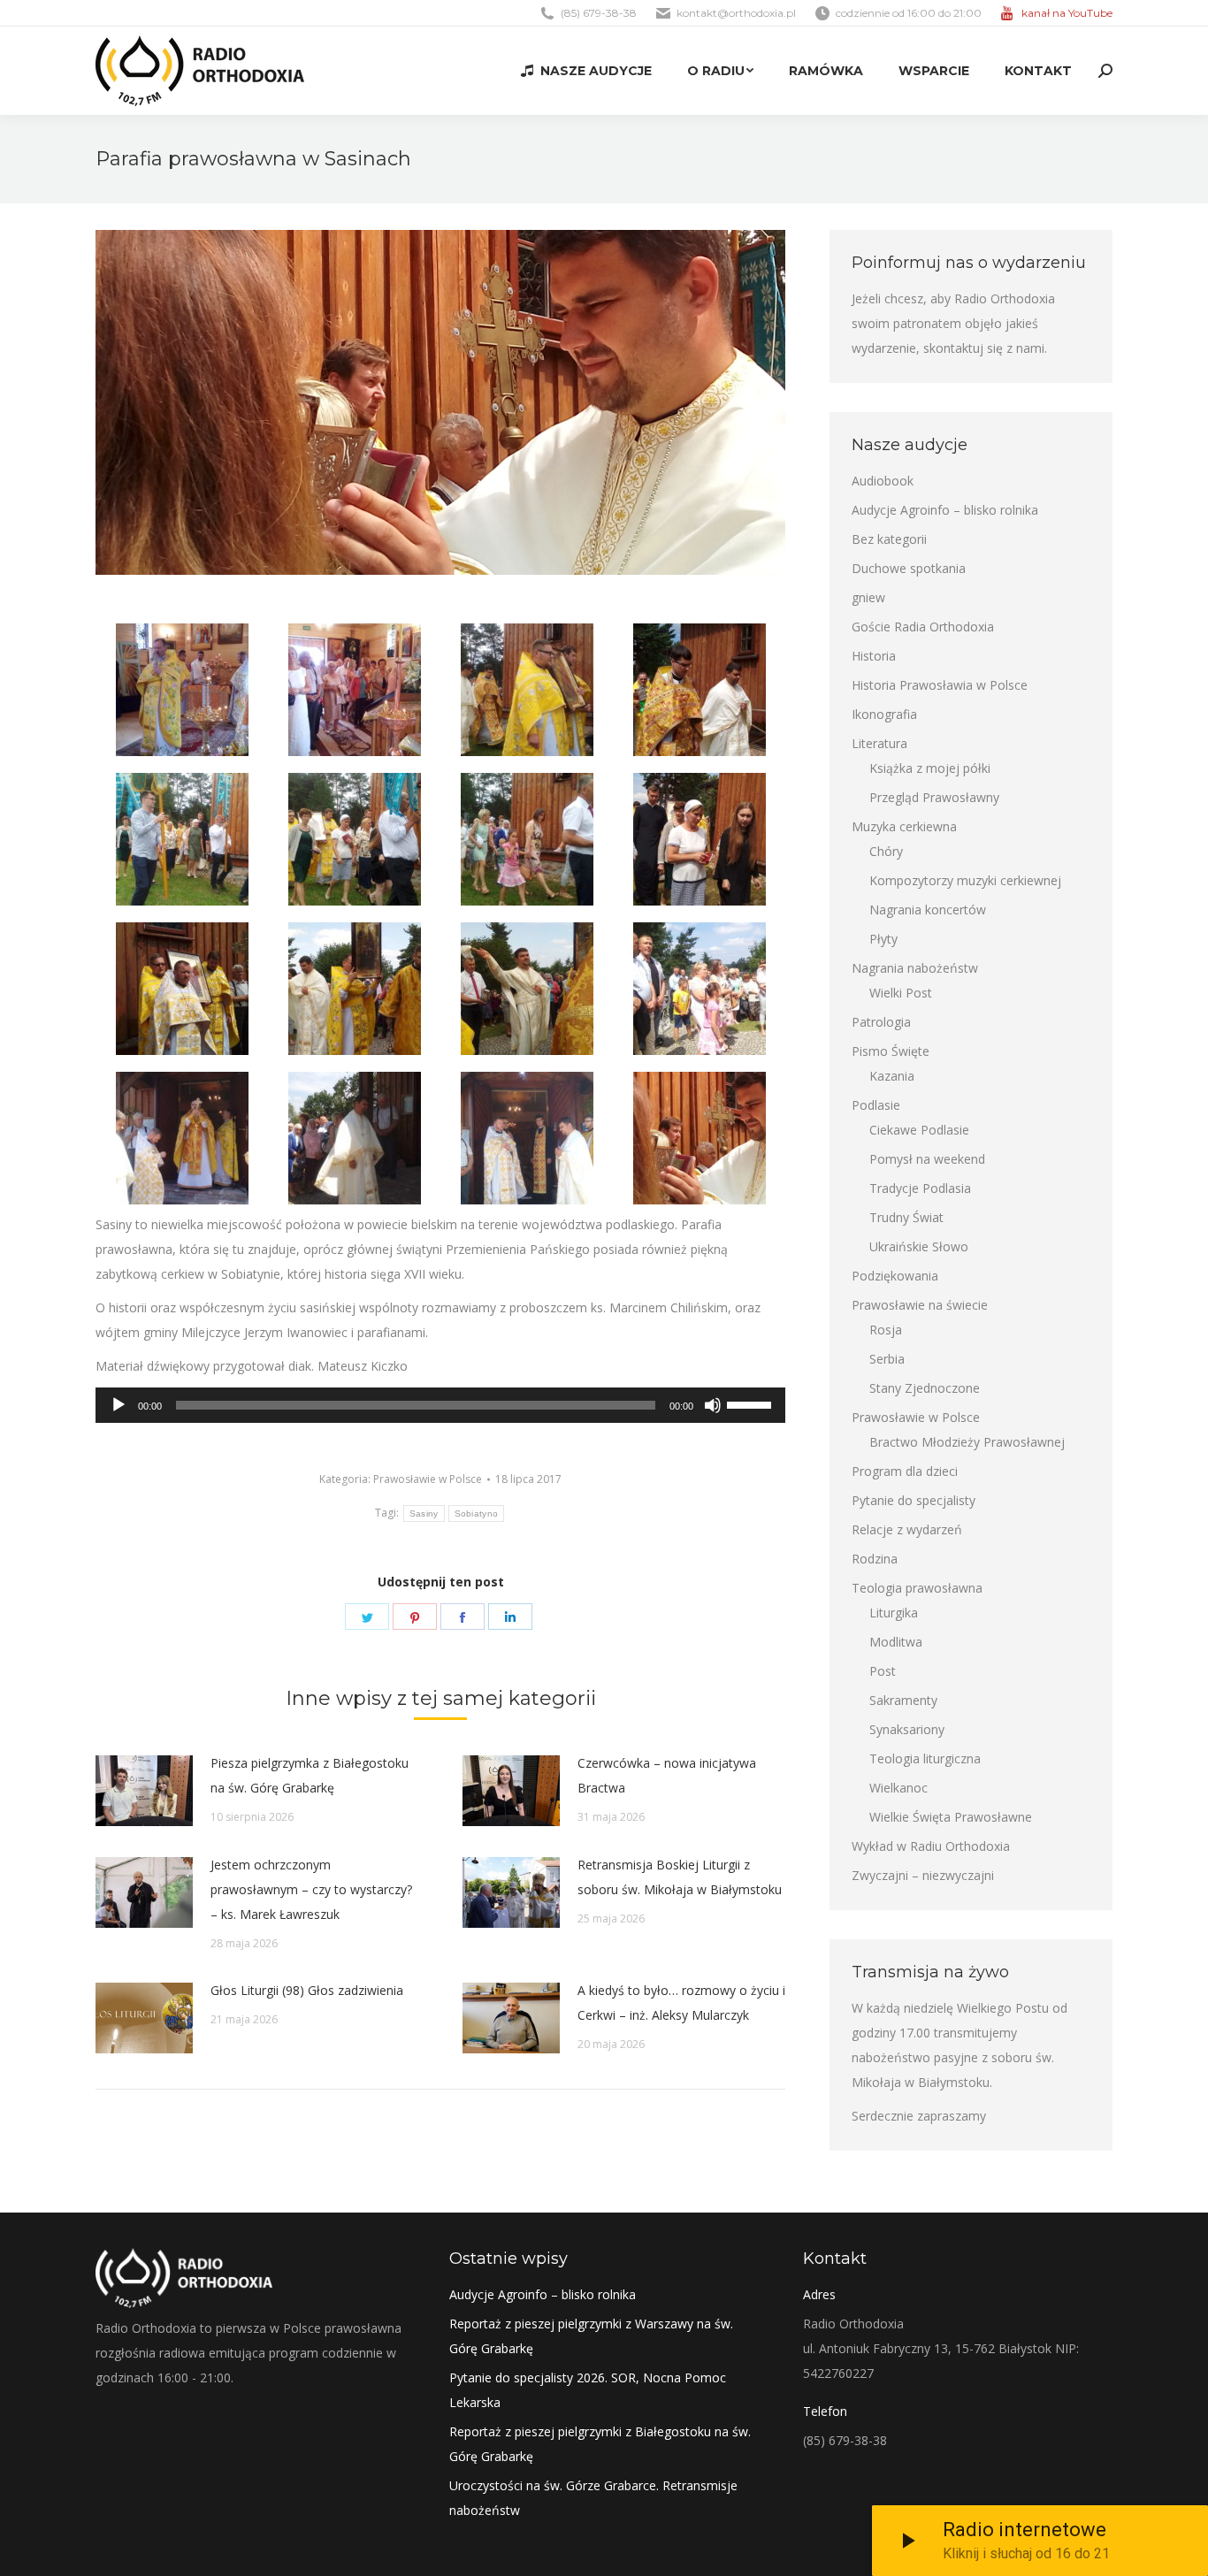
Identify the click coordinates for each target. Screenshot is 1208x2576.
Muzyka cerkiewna (904, 826)
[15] (182, 1138)
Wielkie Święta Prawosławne (951, 1817)
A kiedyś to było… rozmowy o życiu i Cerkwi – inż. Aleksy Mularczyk (681, 2003)
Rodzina (875, 1559)
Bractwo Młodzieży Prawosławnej (967, 1442)
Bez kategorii (889, 539)
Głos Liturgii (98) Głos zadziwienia (307, 1990)
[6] (527, 690)
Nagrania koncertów (928, 910)
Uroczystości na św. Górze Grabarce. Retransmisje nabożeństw (593, 2498)
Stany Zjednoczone (925, 1388)
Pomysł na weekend (927, 1159)
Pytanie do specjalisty (914, 1500)
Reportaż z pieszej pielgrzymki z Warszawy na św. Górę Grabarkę (591, 2336)
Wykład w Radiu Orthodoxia (931, 1846)
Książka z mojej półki (930, 768)
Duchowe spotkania (909, 568)
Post (883, 1671)
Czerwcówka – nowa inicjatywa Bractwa (667, 1775)
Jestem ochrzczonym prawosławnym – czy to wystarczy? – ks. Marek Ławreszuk (311, 1889)
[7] (527, 839)
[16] (355, 1138)
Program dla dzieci (905, 1471)
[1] (182, 690)
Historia (874, 656)
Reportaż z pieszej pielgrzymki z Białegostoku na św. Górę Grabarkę (600, 2444)
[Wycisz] (713, 1405)
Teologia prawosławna (917, 1588)
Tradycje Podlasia (920, 1188)
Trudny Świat (906, 1217)
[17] (527, 1138)
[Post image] (144, 1791)
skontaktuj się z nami (984, 348)
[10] (182, 989)
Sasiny (424, 1513)
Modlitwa (896, 1642)
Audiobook (883, 481)
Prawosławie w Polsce (428, 1479)
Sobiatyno (477, 1513)
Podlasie (876, 1105)
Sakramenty (903, 1700)
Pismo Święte (891, 1051)
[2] (355, 690)
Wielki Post (901, 993)
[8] (700, 839)
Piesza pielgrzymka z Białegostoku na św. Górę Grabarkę (310, 1775)
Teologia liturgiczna (925, 1758)
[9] (700, 690)
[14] (700, 989)
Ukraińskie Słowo (919, 1246)
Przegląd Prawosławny (934, 797)
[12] (355, 989)
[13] (527, 989)
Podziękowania (895, 1276)
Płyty (883, 939)
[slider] (752, 1403)
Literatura (879, 743)
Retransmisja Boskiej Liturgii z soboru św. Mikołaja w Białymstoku (680, 1877)
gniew (868, 597)
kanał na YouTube (1067, 13)
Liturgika (894, 1613)
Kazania (892, 1076)
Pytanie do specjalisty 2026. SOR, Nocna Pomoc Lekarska (588, 2390)
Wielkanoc (898, 1788)
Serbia (887, 1359)
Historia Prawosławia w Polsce (940, 685)
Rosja (886, 1330)
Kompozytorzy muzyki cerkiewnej (965, 880)
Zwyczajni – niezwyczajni (923, 1875)
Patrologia (881, 1022)
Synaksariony (907, 1729)
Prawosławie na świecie (920, 1305)
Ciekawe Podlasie (919, 1130)
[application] (440, 1405)
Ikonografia (884, 714)
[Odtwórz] (119, 1405)
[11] (700, 1138)
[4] (182, 839)
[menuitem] (586, 71)
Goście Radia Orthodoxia (923, 627)
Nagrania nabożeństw (915, 968)
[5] (355, 839)
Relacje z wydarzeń (907, 1529)
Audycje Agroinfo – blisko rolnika (945, 510)
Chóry (886, 851)
